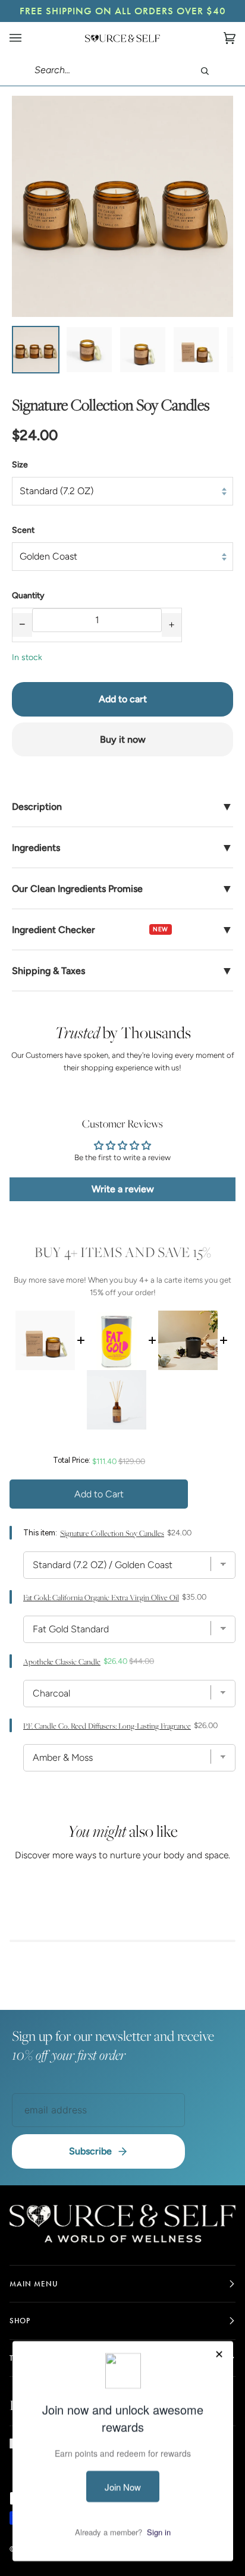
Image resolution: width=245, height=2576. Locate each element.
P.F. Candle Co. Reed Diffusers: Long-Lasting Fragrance (107, 1726)
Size (20, 465)
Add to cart (123, 699)
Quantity (28, 596)
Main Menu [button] (34, 2284)
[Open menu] (27, 38)
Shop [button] (20, 2321)
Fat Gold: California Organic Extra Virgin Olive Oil (101, 1598)
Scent (23, 530)
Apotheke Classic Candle (62, 1662)
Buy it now (123, 739)
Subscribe (90, 2151)
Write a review (123, 1189)
